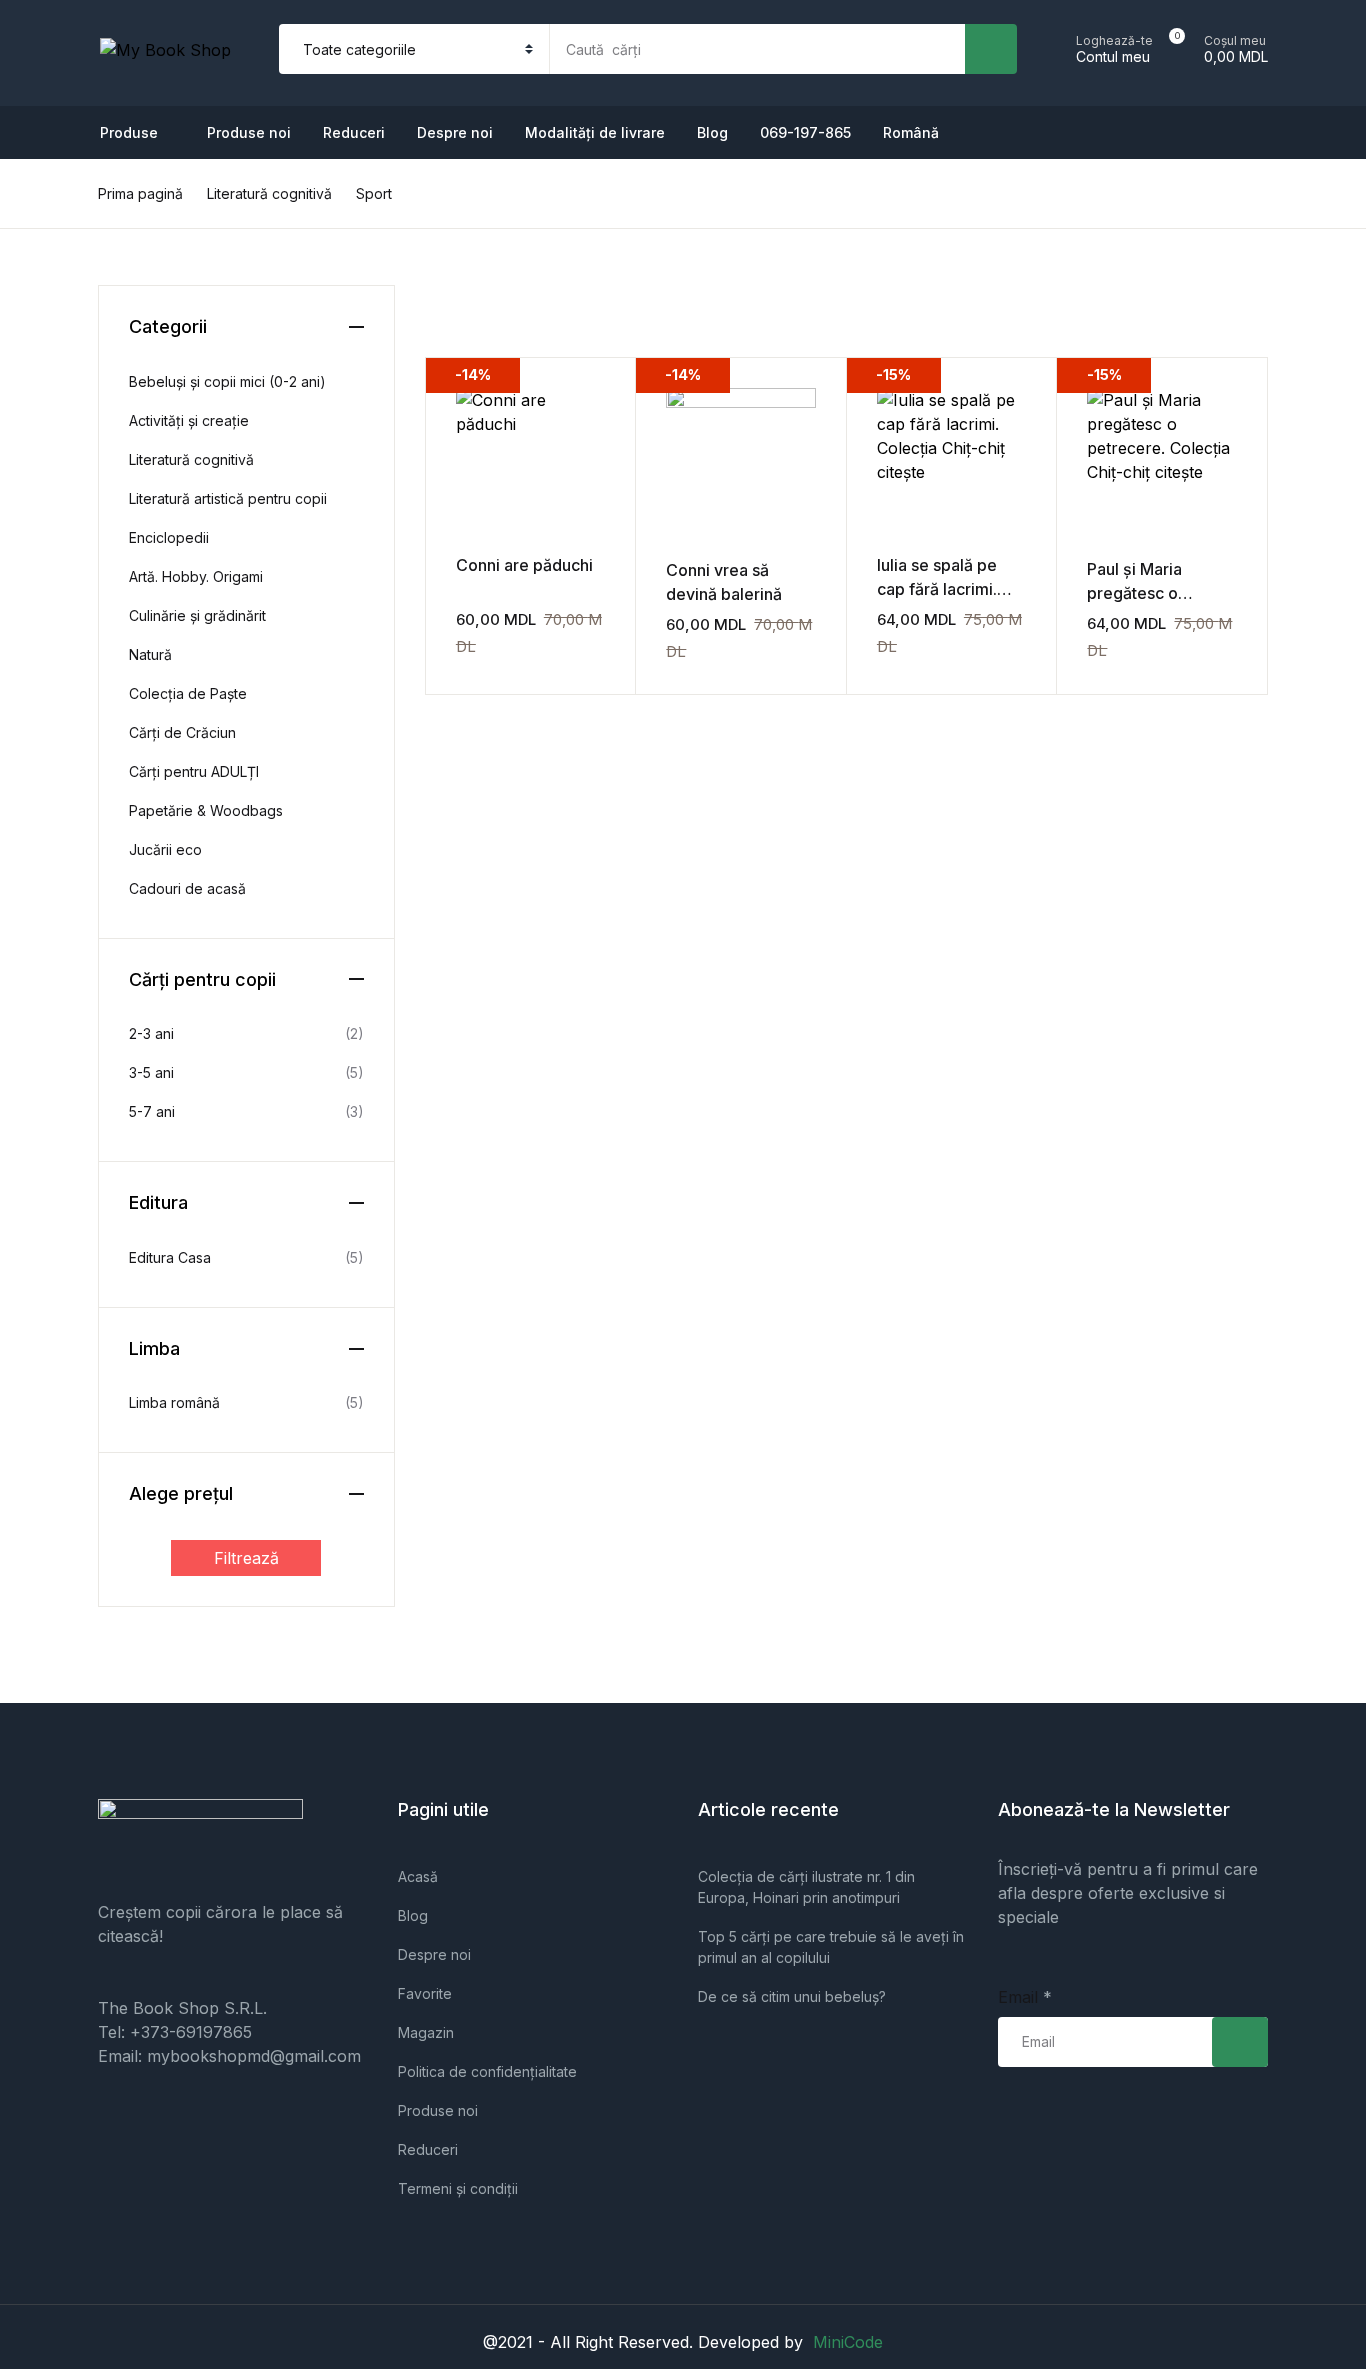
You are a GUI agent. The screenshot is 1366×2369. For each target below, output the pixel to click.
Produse (62, 121)
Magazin (426, 2032)
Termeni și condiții (458, 2188)
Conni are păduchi (524, 565)
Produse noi (76, 173)
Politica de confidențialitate (487, 2071)
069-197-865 (80, 433)
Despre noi (455, 132)
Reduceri (63, 225)
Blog (712, 132)
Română (61, 485)
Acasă (418, 1876)
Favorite (425, 1993)
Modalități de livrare (595, 132)
